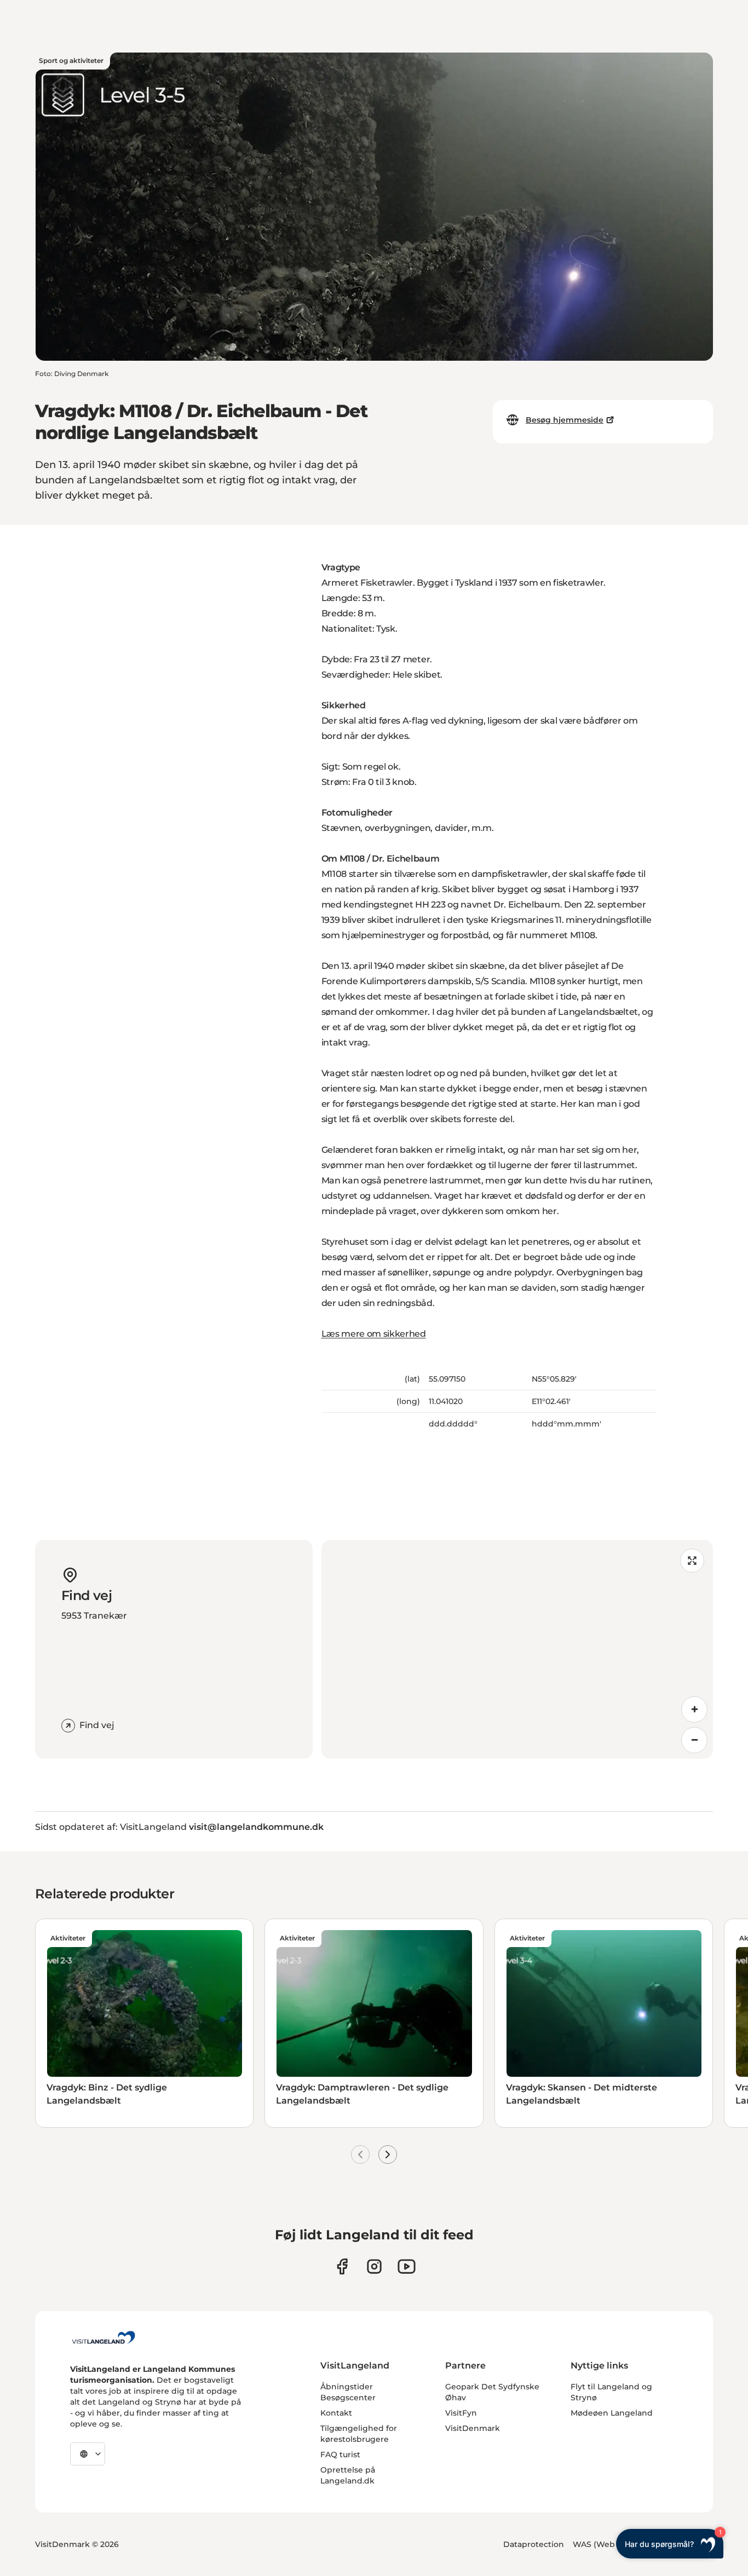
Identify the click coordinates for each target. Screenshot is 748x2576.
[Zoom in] (694, 1709)
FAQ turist (340, 2454)
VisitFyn (461, 2413)
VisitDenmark (473, 2428)
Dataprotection (534, 2544)
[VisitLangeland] (103, 2337)
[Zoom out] (694, 1740)
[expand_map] (692, 1561)
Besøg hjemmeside (565, 420)
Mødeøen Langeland (612, 2413)
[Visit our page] (342, 2266)
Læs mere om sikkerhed (374, 1334)
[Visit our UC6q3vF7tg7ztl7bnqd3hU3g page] (407, 2266)
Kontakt (336, 2413)
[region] (517, 1649)
